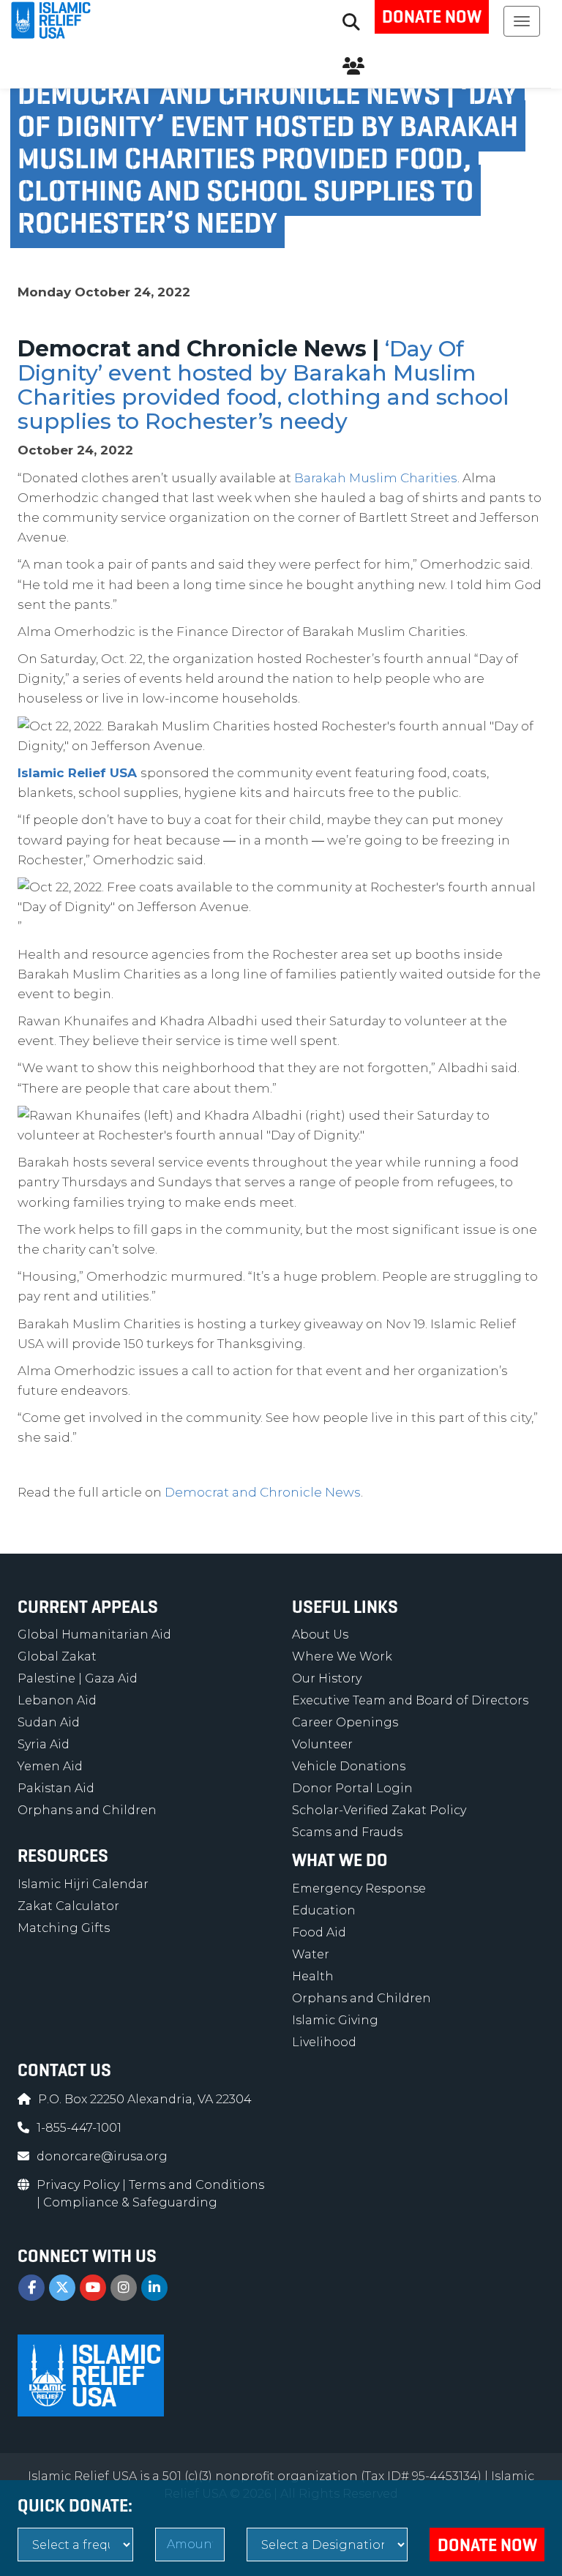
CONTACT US (64, 2070)
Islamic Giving (335, 2020)
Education (324, 1910)
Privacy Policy (79, 2185)
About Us (320, 1635)
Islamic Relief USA (77, 773)
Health (313, 1976)
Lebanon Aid (57, 1700)
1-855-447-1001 (79, 2128)
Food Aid (319, 1932)
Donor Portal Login (352, 1788)
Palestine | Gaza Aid (78, 1678)
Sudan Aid (49, 1722)
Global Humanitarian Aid (94, 1635)
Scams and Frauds (347, 1832)
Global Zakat (57, 1656)
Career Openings (345, 1722)
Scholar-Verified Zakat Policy (379, 1810)
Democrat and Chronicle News (263, 1492)
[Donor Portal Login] (353, 66)
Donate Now (432, 17)
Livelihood (324, 2042)
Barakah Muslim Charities (376, 478)
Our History (327, 1678)
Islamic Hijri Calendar (83, 1884)
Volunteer (322, 1744)
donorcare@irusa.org (102, 2156)
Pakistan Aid (56, 1788)
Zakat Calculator (68, 1906)
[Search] (351, 22)
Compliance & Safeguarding (130, 2202)
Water (311, 1954)
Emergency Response (359, 1888)
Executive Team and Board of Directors (410, 1700)
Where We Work (342, 1656)
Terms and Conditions (196, 2185)
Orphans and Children (87, 1810)
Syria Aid (44, 1744)
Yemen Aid (50, 1766)
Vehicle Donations (349, 1766)
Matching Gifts (64, 1928)
